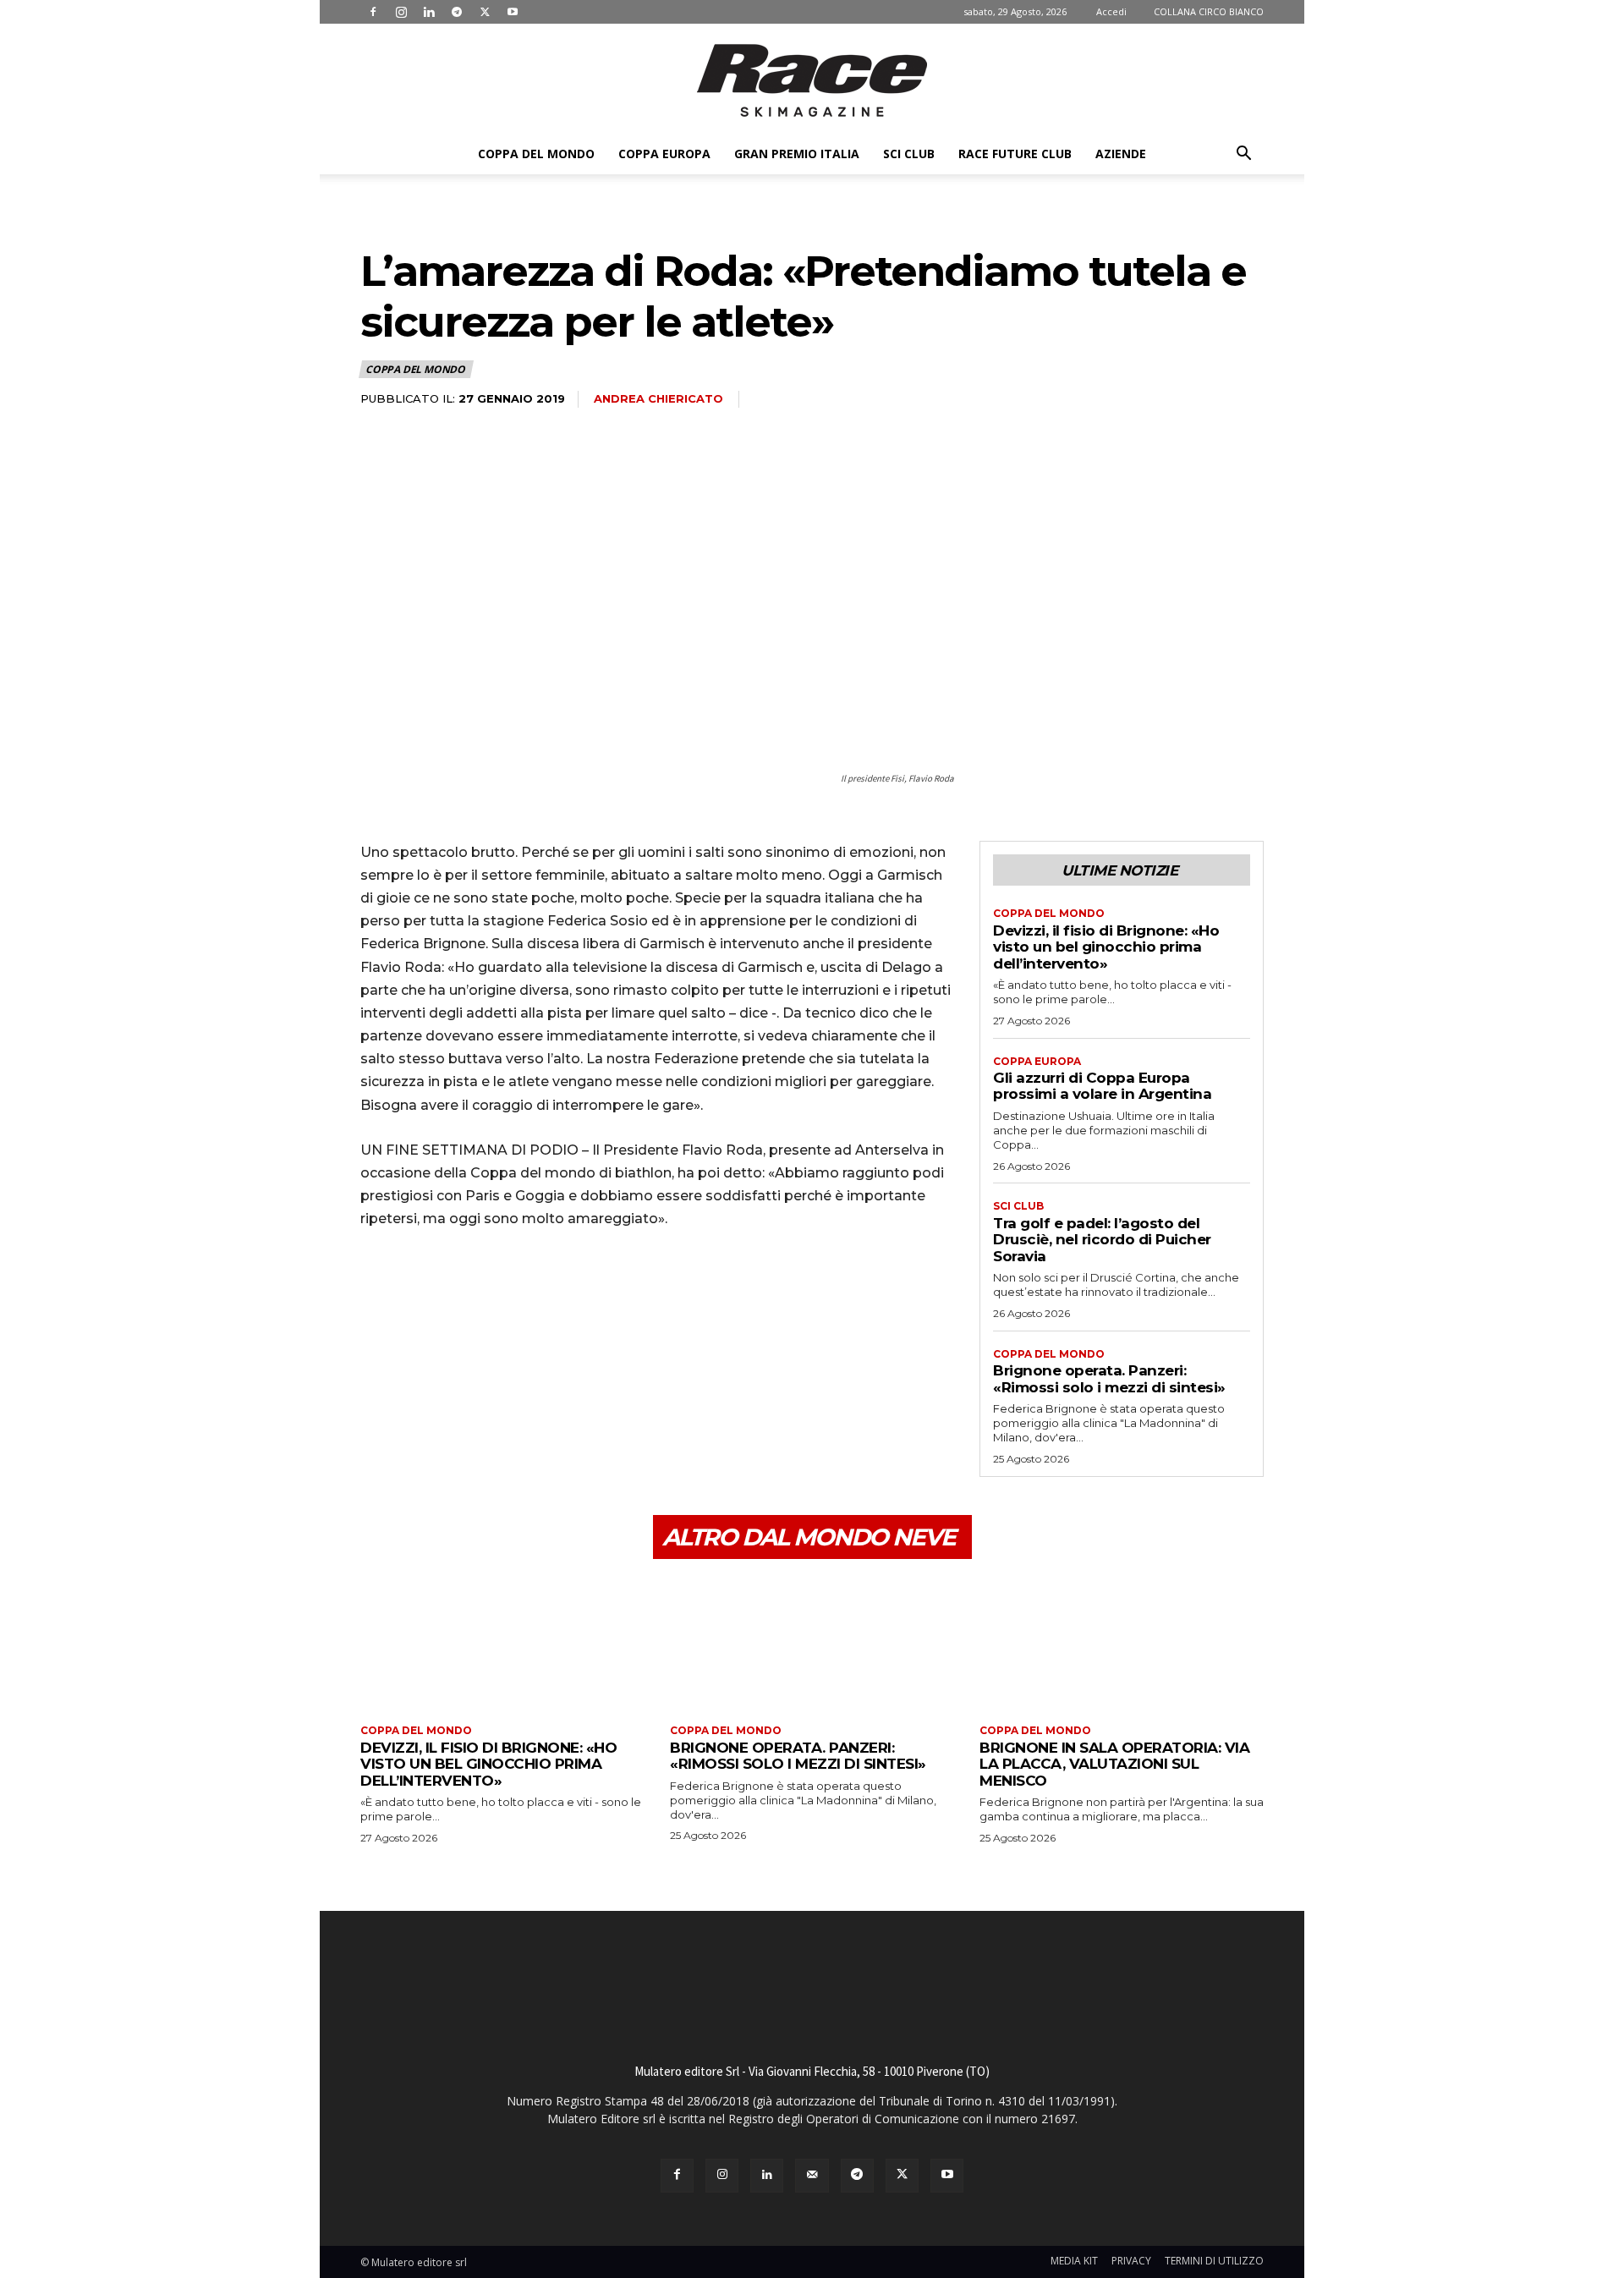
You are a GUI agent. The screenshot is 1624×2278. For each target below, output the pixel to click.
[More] (534, 1291)
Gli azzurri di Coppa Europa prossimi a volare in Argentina (1102, 1086)
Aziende (1121, 154)
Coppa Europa (664, 154)
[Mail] (812, 2175)
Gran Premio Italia (797, 154)
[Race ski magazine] (812, 80)
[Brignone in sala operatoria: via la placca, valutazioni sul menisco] (1122, 1644)
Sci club (909, 154)
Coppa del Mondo (536, 154)
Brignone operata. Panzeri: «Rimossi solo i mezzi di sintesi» (1109, 1379)
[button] (1243, 155)
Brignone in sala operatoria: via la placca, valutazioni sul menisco (1114, 1764)
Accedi (1111, 11)
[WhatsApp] (494, 1291)
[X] (485, 12)
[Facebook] (373, 12)
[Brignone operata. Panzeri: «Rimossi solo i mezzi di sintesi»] (812, 1644)
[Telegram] (457, 12)
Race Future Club (1015, 154)
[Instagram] (401, 12)
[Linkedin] (429, 12)
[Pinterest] (455, 1291)
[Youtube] (513, 12)
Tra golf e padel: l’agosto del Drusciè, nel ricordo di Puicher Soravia (1102, 1240)
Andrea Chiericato (658, 398)
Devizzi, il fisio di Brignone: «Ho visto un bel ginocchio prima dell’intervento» (1106, 947)
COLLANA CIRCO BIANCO (1209, 11)
